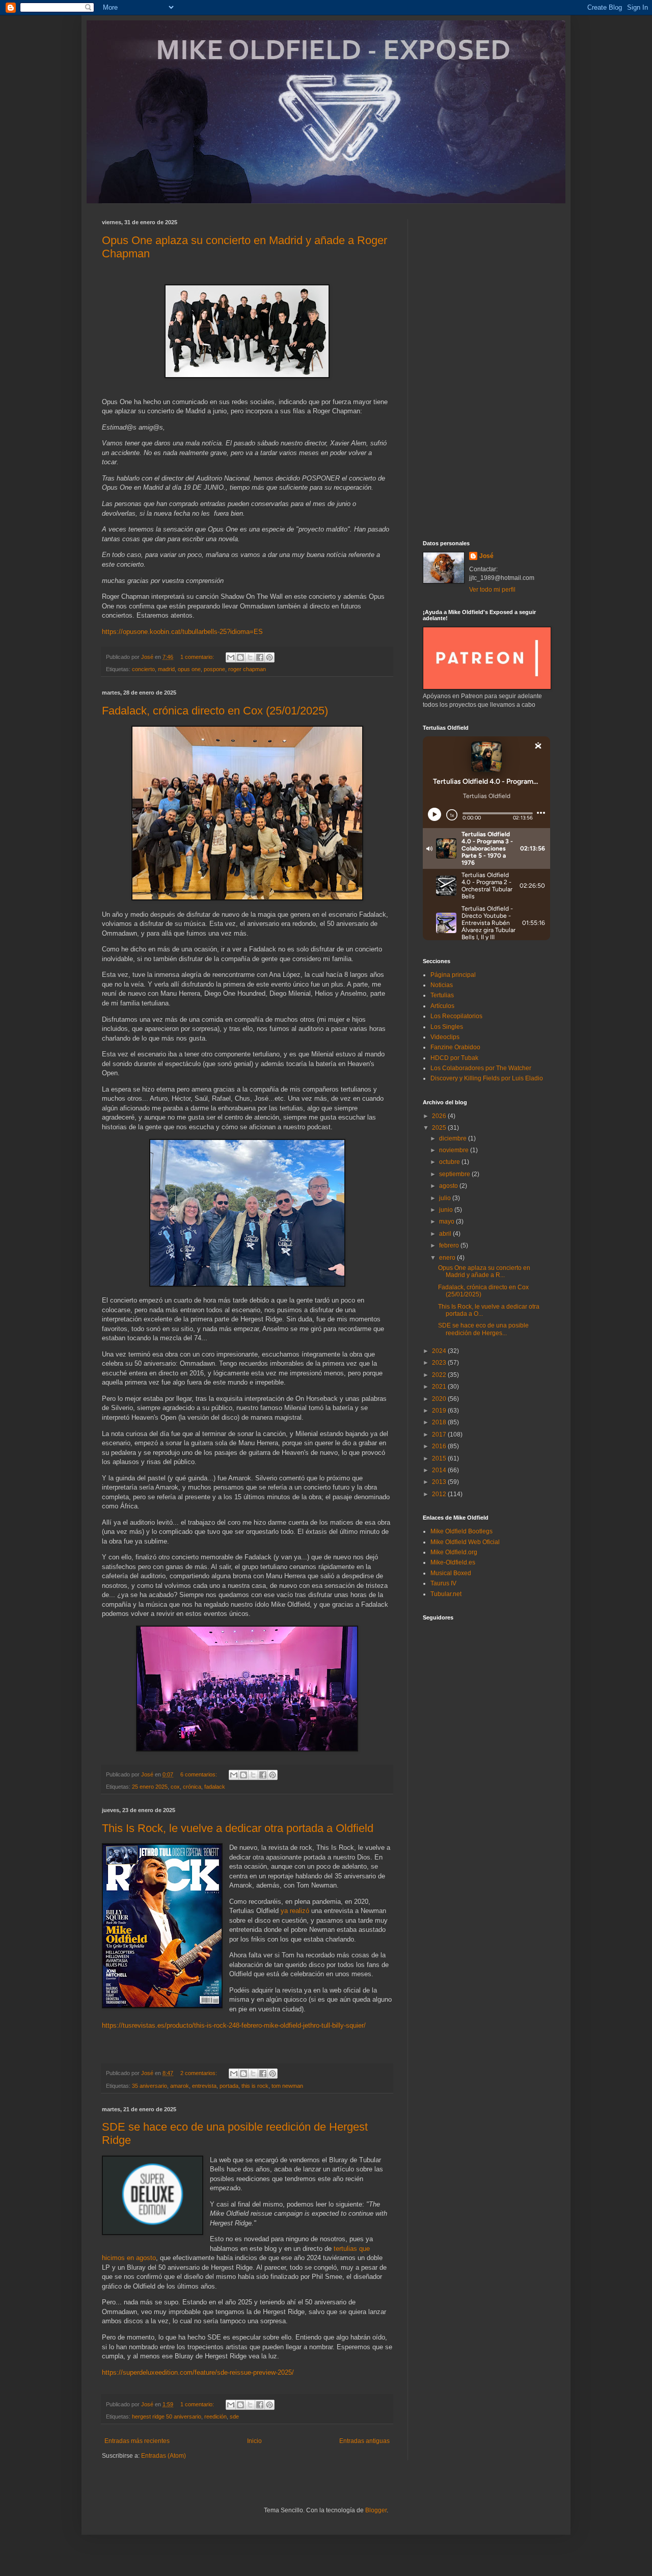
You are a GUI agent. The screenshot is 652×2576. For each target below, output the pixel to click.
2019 (440, 1411)
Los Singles (447, 1027)
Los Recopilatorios (456, 1016)
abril (446, 1234)
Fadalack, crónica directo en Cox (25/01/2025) (215, 711)
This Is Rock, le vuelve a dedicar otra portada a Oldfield (238, 1828)
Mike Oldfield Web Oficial (465, 1542)
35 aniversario (150, 2086)
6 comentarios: (199, 1774)
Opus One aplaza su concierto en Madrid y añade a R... (484, 1271)
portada (229, 2086)
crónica (192, 1787)
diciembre (454, 1138)
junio (447, 1210)
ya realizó (295, 1911)
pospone (214, 669)
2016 (440, 1446)
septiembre (455, 1174)
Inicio (254, 2441)
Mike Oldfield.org (454, 1552)
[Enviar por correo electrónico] (231, 657)
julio (446, 1198)
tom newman (287, 2086)
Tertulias (442, 995)
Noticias (442, 985)
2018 (440, 1422)
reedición (215, 2416)
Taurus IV (443, 1583)
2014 (440, 1470)
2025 (440, 1128)
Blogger (376, 2510)
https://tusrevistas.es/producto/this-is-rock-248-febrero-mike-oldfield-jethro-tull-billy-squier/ (234, 2025)
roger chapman (247, 669)
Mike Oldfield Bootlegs (461, 1531)
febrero (450, 1245)
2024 (440, 1351)
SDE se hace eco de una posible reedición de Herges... (483, 1329)
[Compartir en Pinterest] (269, 657)
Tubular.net (446, 1594)
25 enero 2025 (150, 1787)
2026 (440, 1116)
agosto (449, 1186)
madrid (166, 669)
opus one (189, 669)
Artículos (442, 1006)
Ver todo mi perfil (492, 590)
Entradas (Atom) (164, 2456)
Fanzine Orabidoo (455, 1047)
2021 (440, 1387)
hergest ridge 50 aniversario (167, 2416)
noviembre (455, 1150)
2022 (440, 1375)
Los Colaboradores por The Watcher (481, 1068)
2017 (440, 1435)
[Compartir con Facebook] (260, 657)
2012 (440, 1494)
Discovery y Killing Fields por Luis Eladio (487, 1078)
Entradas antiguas (364, 2441)
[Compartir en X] (250, 657)
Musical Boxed (451, 1573)
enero (448, 1258)
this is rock (255, 2086)
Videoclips (445, 1037)
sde (234, 2416)
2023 (440, 1363)
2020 (440, 1399)
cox (175, 1787)
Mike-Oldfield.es (453, 1562)
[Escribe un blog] (240, 657)
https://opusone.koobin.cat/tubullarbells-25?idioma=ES (182, 632)
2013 (440, 1482)
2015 (440, 1458)
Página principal (453, 975)
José (486, 556)
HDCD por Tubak (454, 1058)
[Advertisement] (486, 372)
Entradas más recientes (137, 2441)
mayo (447, 1221)
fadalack (215, 1787)
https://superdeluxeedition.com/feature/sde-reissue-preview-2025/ (198, 2372)
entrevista (204, 2086)
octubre (450, 1162)
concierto (143, 669)
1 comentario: (198, 657)
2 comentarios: (199, 2073)
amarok (180, 2086)
